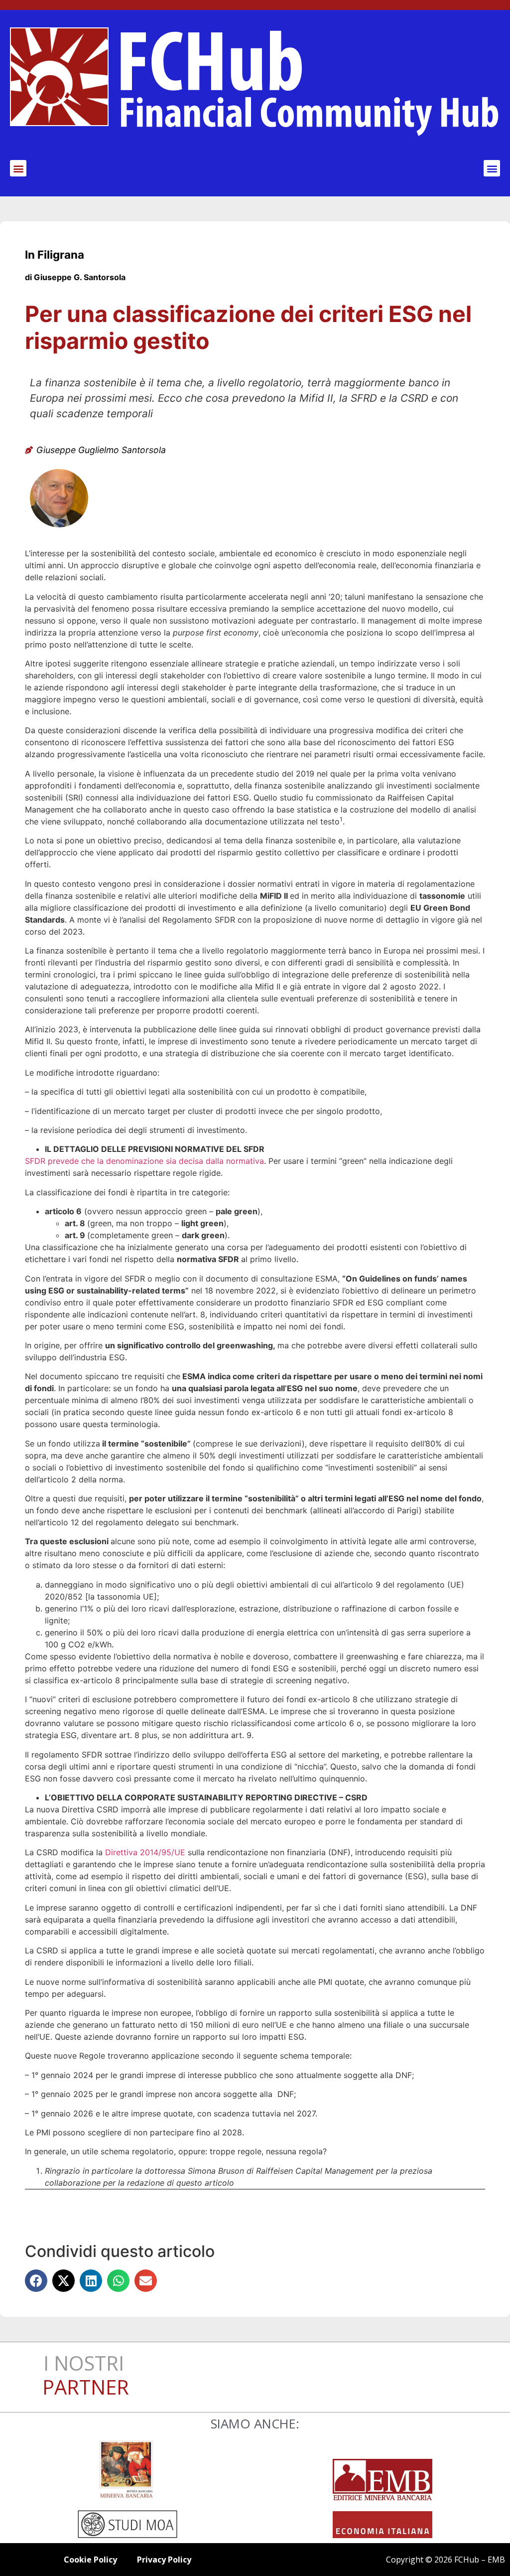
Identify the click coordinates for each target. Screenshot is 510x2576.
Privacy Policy (164, 2560)
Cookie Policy (90, 2560)
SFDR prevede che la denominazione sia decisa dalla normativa (144, 1161)
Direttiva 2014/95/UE (145, 1852)
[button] (18, 168)
